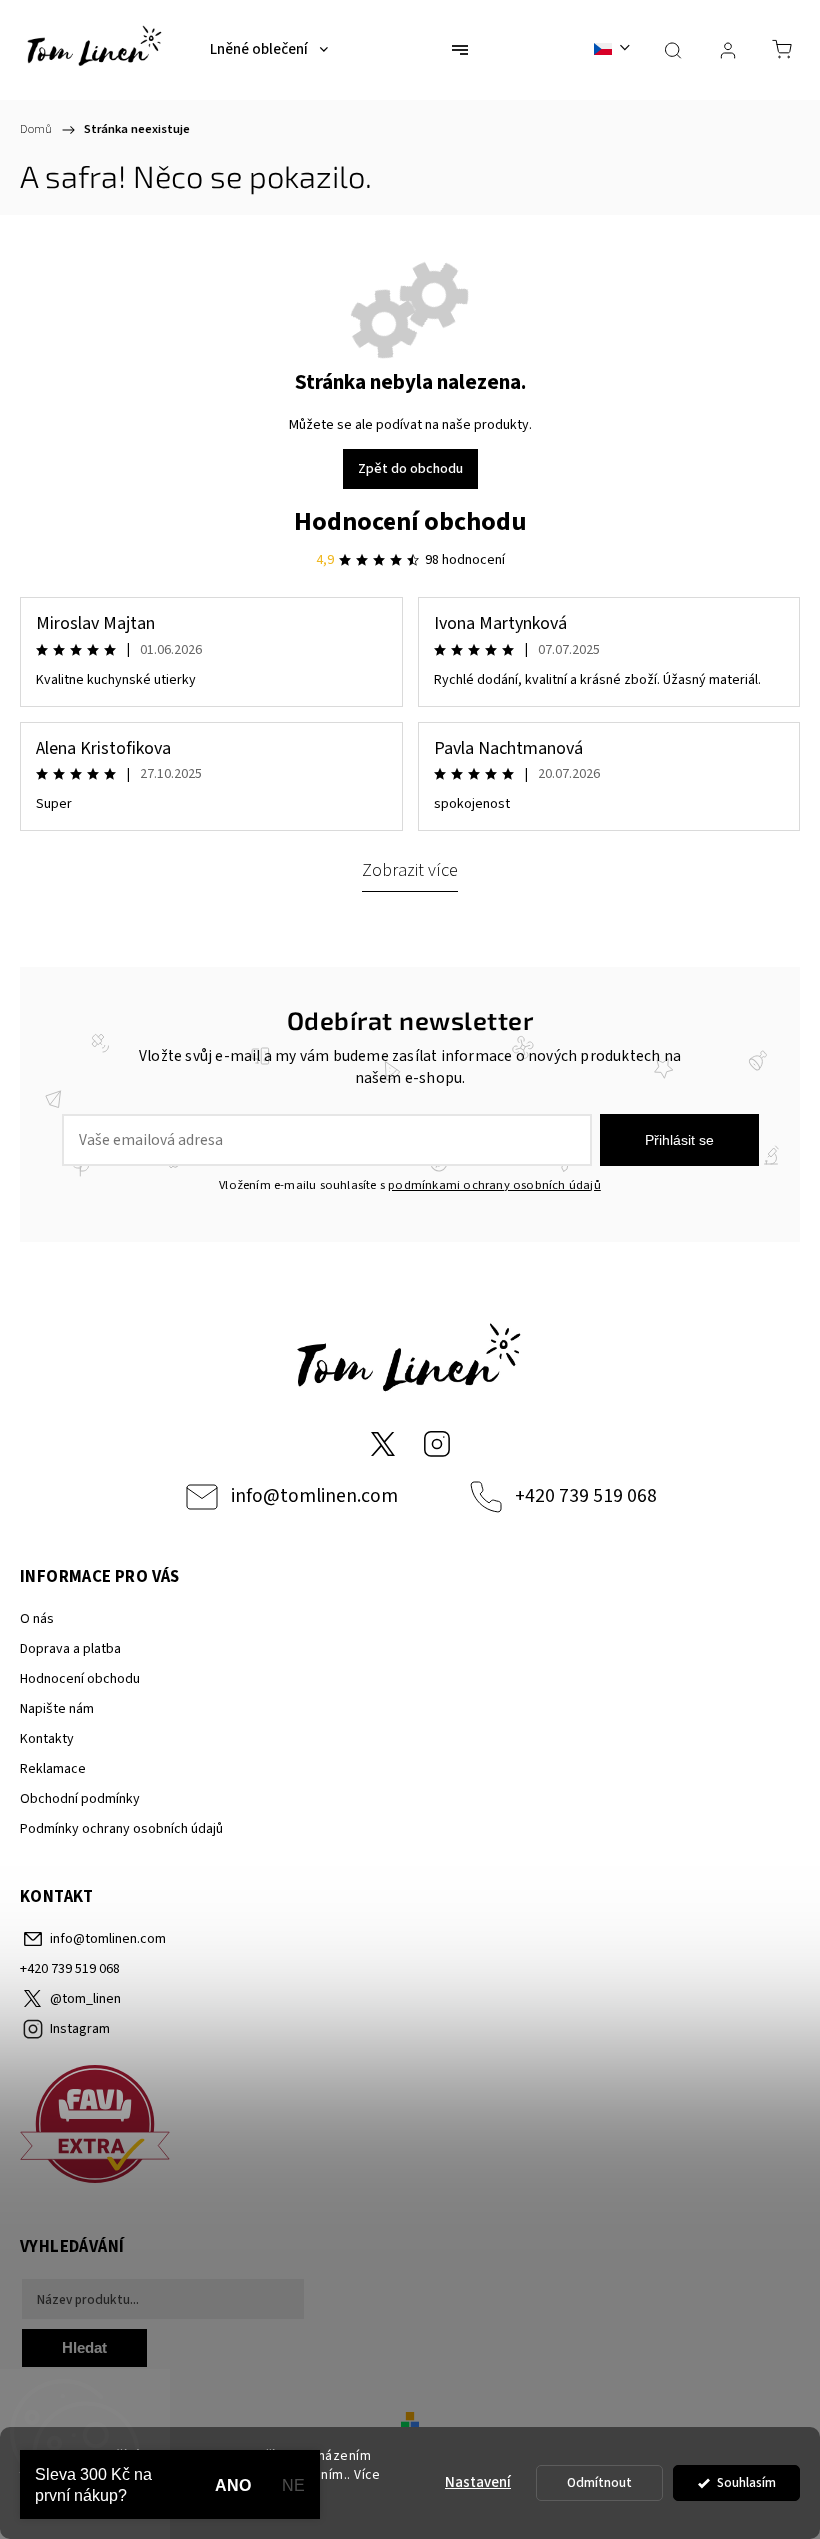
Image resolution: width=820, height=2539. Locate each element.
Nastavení (478, 2482)
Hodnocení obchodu (410, 521)
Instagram (437, 1444)
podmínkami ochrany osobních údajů (494, 1185)
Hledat (84, 2347)
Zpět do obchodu (410, 469)
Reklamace (53, 1769)
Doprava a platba (70, 1649)
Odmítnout (599, 2482)
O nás (37, 1619)
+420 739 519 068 (586, 1496)
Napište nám (57, 1709)
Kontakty (47, 1739)
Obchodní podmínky (80, 1799)
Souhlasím (746, 2482)
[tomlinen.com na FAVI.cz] (410, 2127)
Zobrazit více (410, 870)
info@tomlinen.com (314, 1496)
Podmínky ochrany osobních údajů (121, 1829)
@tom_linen (383, 1444)
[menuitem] (269, 50)
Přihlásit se (679, 1140)
